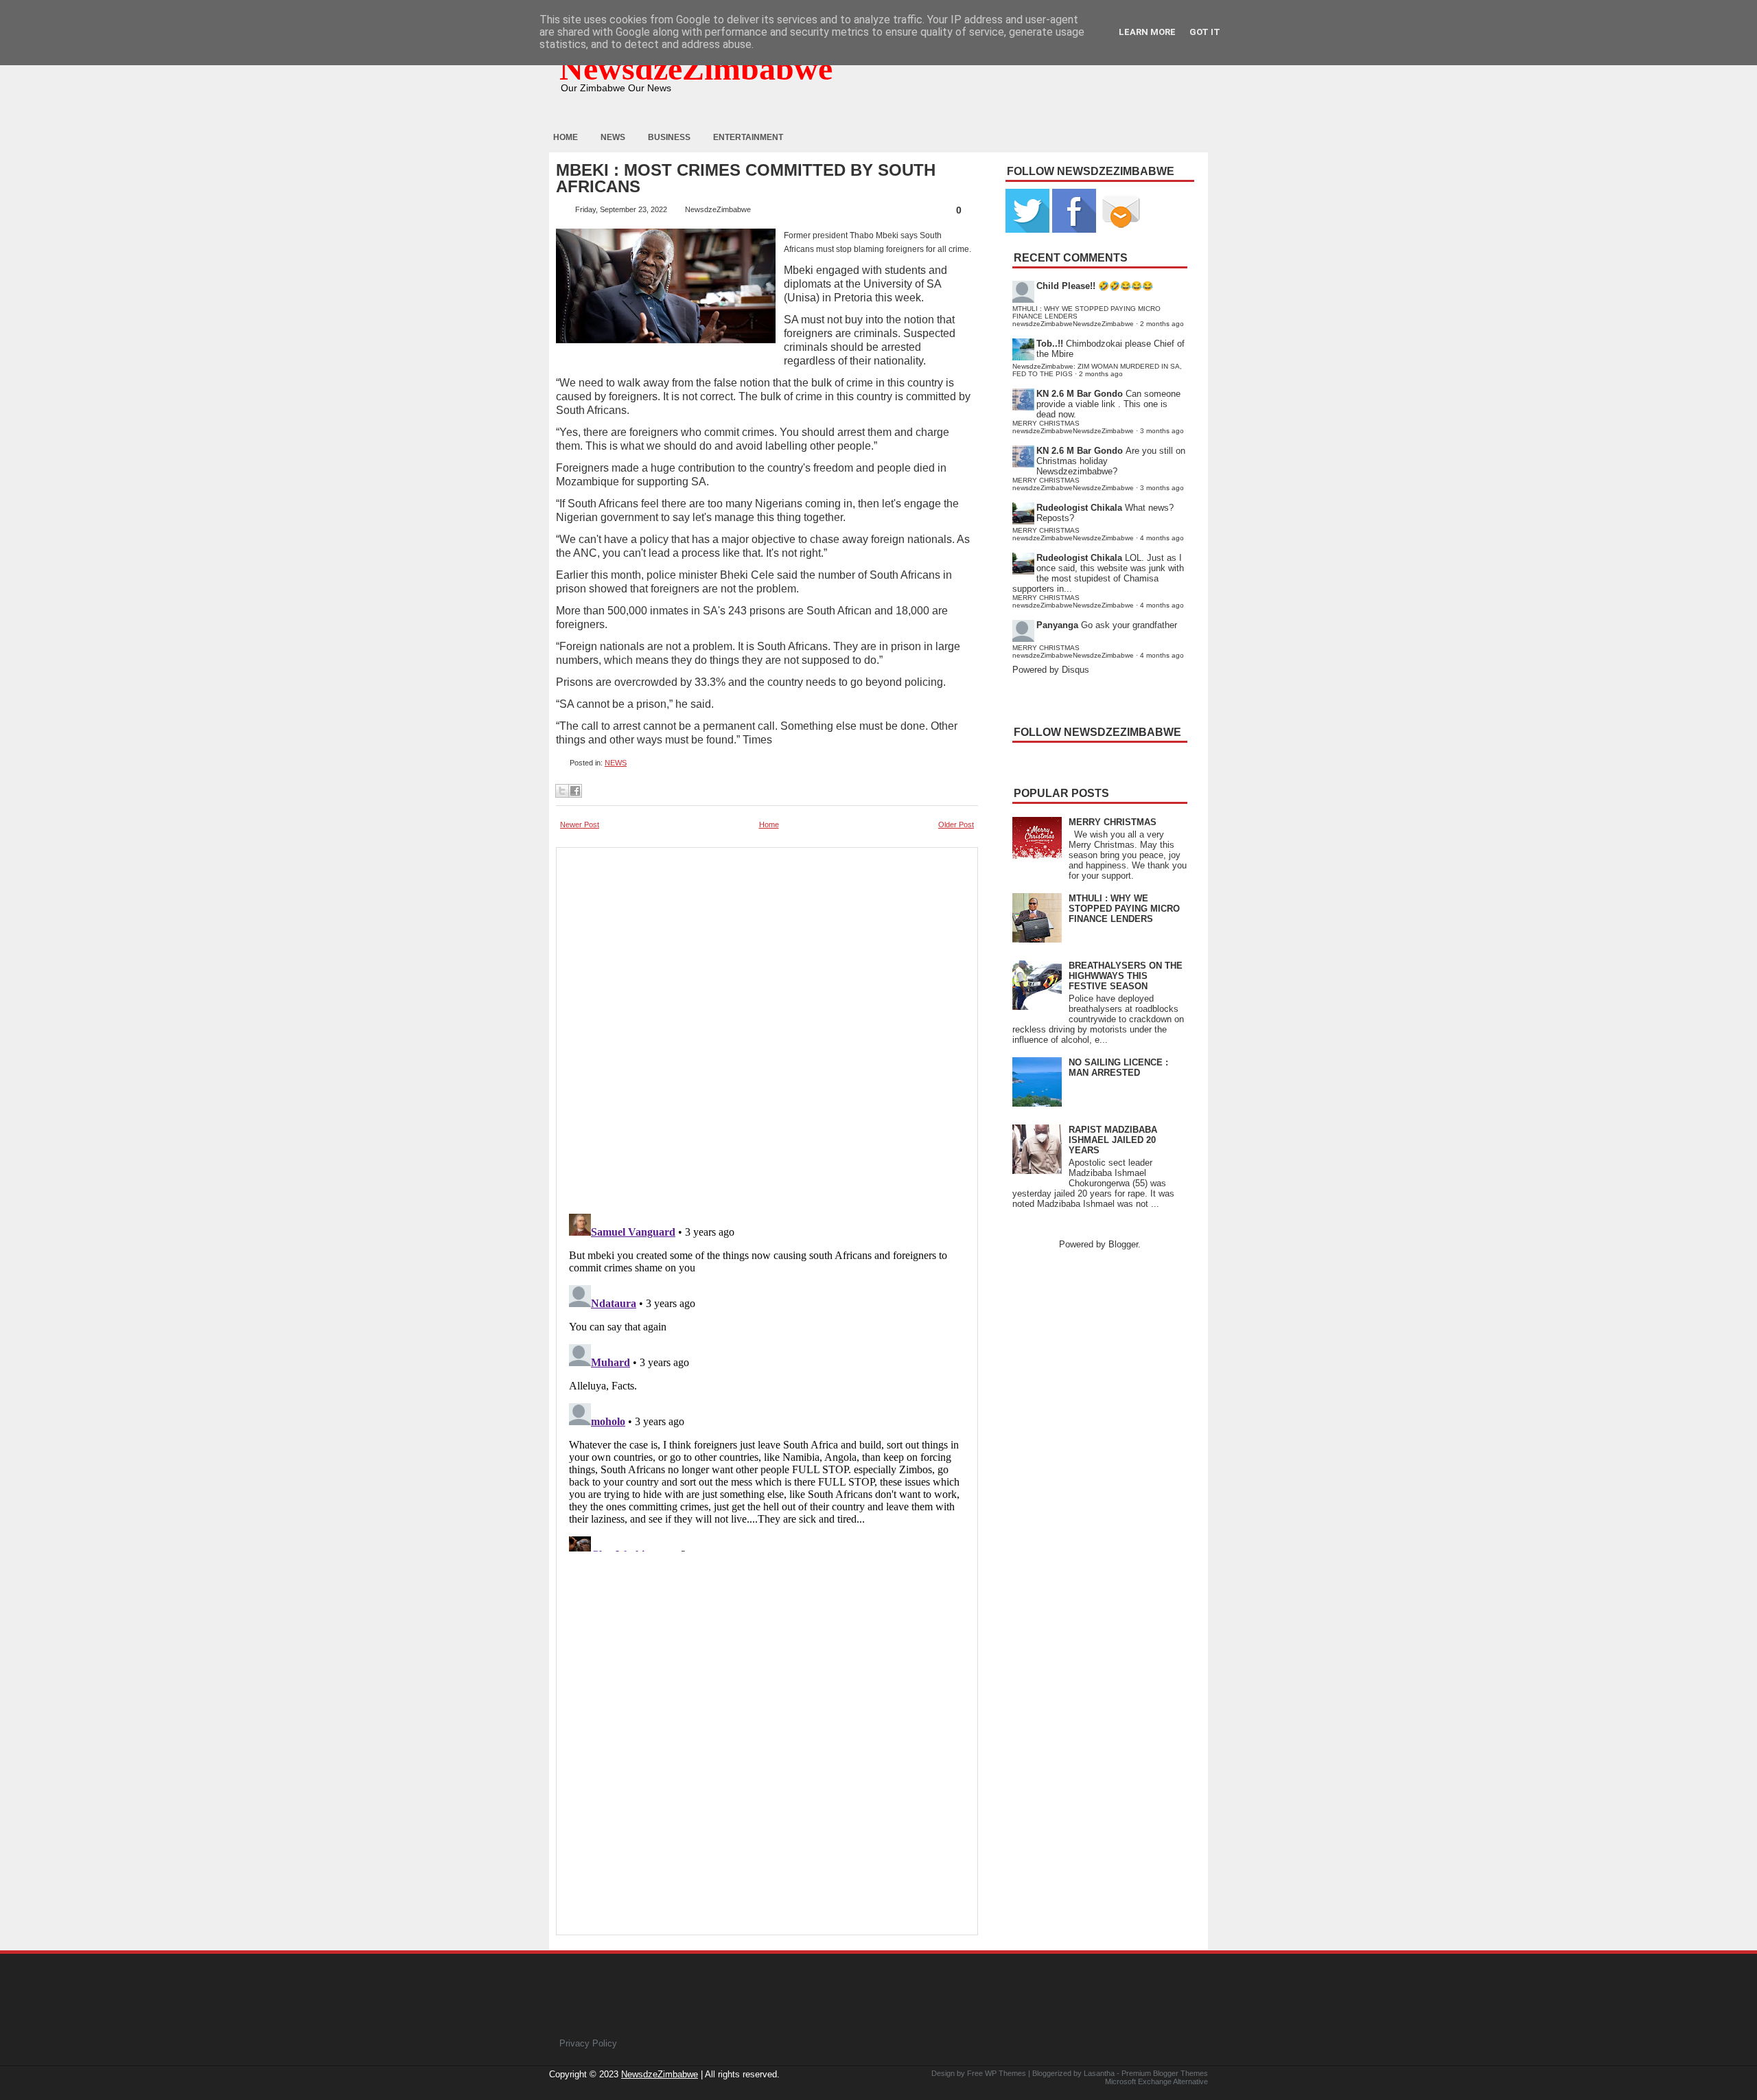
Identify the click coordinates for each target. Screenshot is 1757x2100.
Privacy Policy (588, 2043)
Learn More (1147, 32)
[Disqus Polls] (767, 1026)
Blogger (1123, 1244)
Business (669, 137)
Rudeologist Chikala (1079, 508)
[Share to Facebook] (575, 791)
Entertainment (748, 137)
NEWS (616, 763)
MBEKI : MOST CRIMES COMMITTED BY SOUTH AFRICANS (746, 178)
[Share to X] (562, 791)
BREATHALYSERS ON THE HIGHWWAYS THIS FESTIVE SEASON (1126, 976)
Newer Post (580, 824)
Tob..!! (1050, 344)
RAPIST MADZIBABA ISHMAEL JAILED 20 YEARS (1113, 1140)
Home (566, 137)
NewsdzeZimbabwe (696, 68)
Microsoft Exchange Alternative (1156, 2081)
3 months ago (1162, 431)
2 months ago (1162, 324)
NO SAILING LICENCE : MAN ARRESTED (1118, 1068)
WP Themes (1005, 2073)
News (613, 137)
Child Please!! (1066, 286)
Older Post (956, 824)
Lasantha (1099, 2073)
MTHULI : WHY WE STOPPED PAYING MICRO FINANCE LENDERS (1124, 909)
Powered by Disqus (1051, 670)
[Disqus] (767, 1380)
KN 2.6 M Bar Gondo (1080, 394)
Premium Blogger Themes (1165, 2073)
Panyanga (1057, 625)
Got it (1205, 32)
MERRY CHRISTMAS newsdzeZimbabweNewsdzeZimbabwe (1073, 427)
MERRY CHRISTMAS (1113, 822)
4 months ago (1162, 538)
